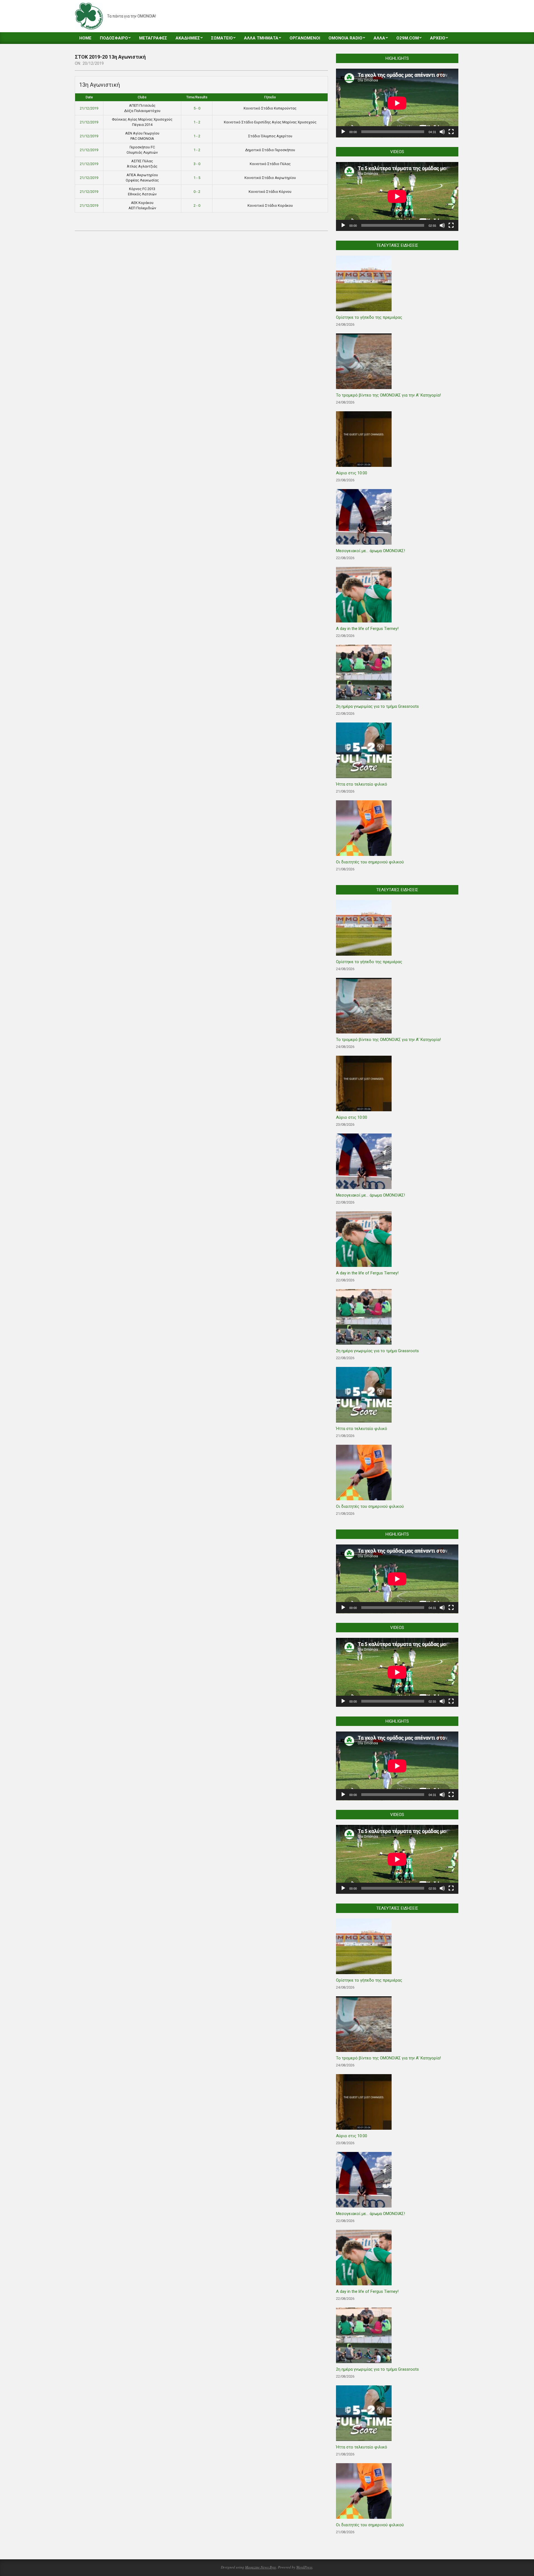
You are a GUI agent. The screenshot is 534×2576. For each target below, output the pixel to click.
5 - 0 (197, 108)
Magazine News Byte (261, 2567)
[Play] (343, 132)
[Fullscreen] (451, 132)
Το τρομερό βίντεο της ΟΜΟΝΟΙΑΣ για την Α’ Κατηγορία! (388, 395)
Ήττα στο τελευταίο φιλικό (362, 784)
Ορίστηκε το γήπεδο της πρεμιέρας (369, 317)
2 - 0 (197, 205)
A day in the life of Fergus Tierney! (367, 629)
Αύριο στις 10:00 (352, 473)
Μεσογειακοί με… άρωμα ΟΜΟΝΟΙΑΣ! (370, 551)
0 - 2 (197, 192)
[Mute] (442, 132)
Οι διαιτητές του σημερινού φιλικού (370, 862)
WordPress (304, 2567)
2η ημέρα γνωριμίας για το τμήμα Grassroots (377, 706)
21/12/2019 (89, 108)
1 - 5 (197, 178)
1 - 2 (197, 122)
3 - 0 (197, 164)
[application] (397, 103)
